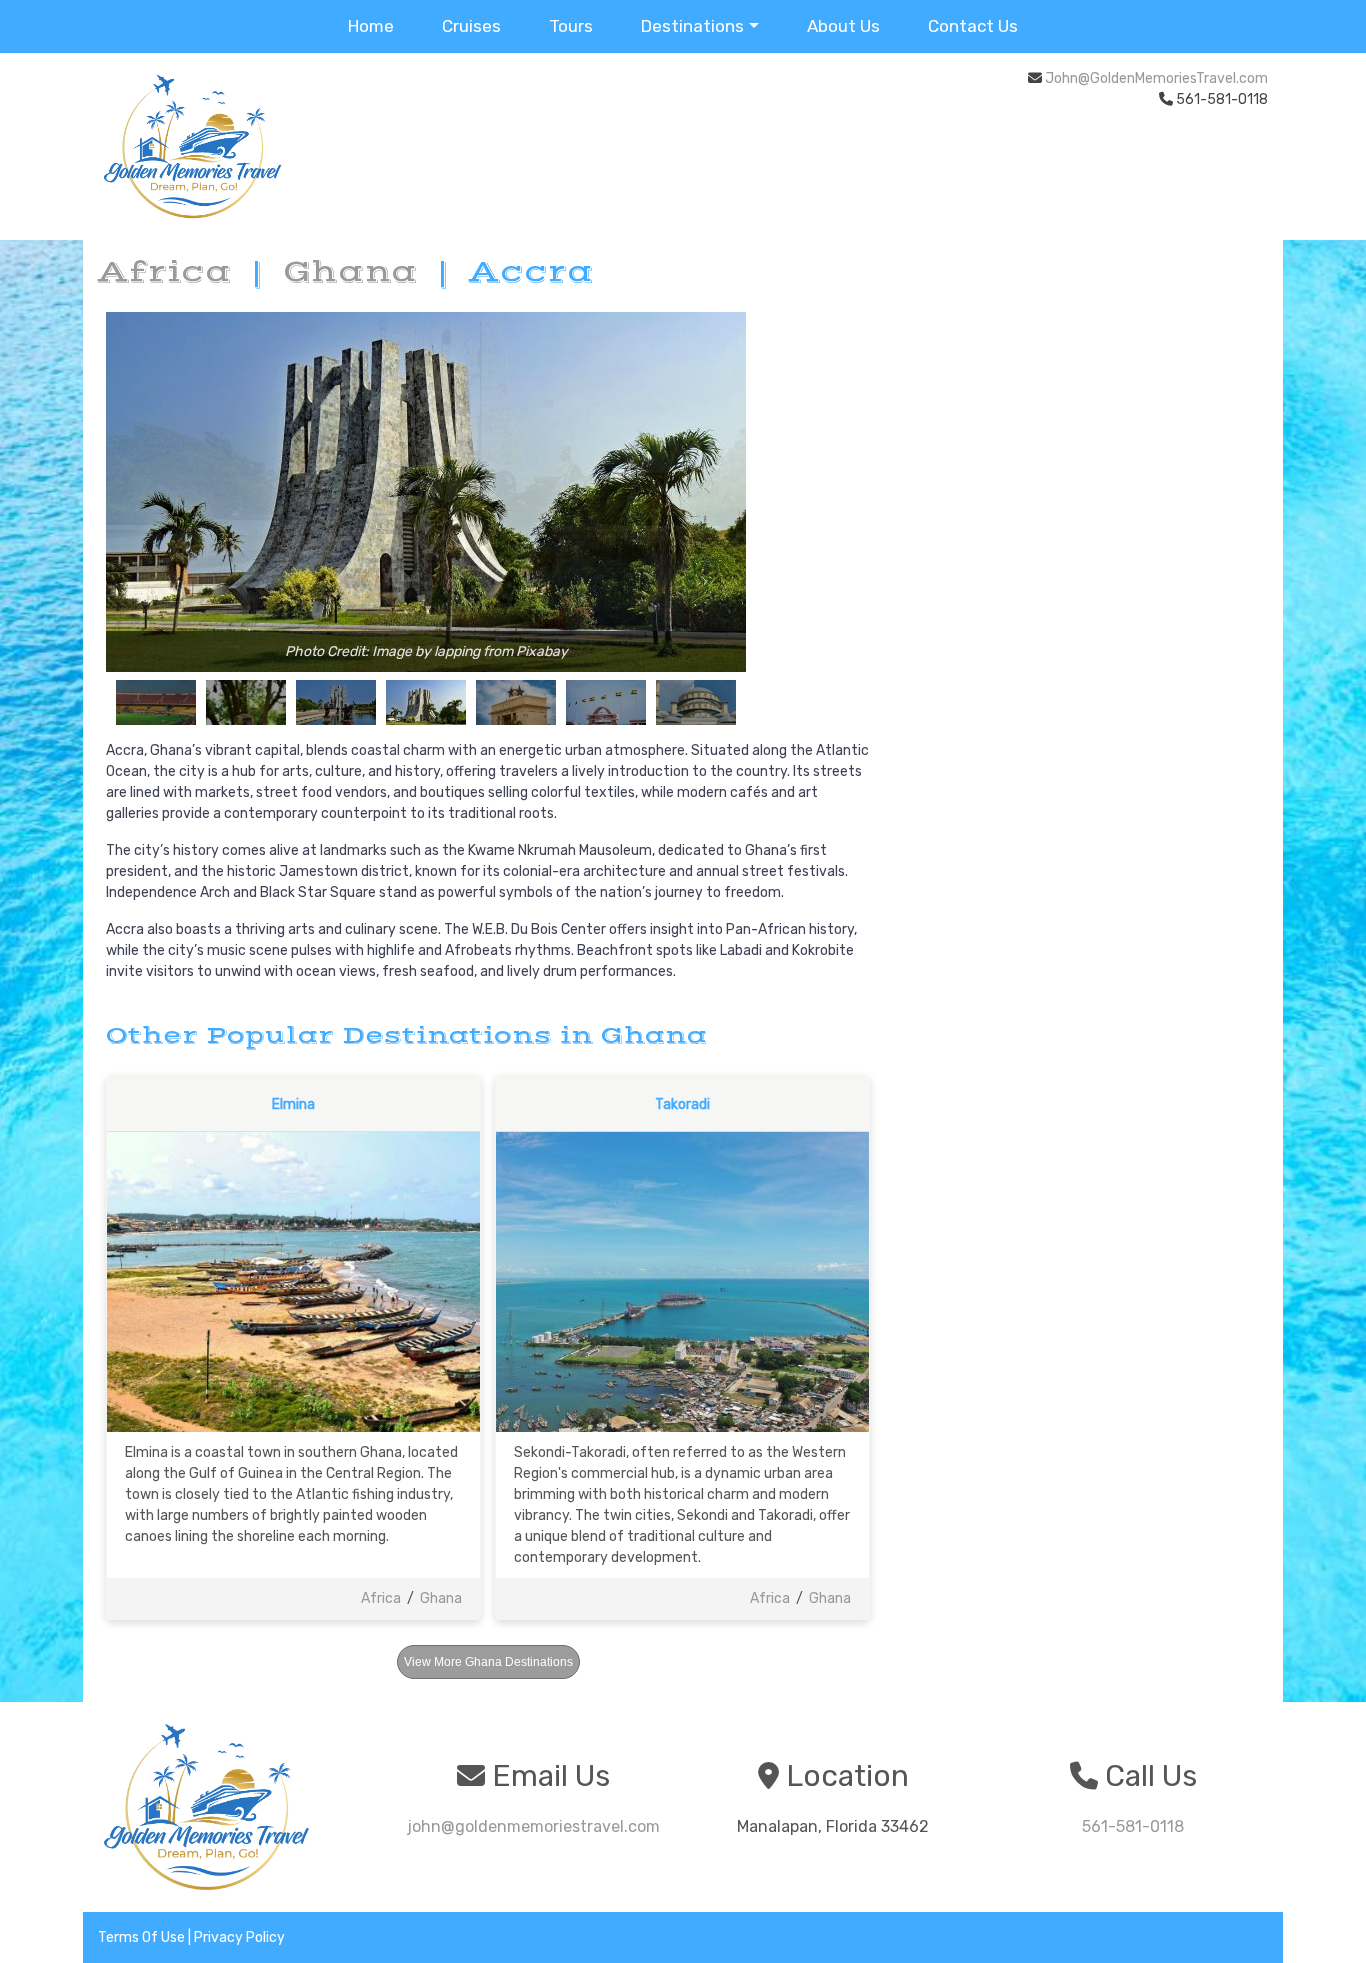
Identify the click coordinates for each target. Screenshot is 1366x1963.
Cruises (471, 26)
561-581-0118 (1133, 1826)
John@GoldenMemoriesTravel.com (1156, 78)
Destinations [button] (692, 26)
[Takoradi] (682, 1281)
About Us (843, 26)
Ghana (350, 272)
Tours (571, 26)
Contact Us (973, 26)
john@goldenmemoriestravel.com (533, 1826)
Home (371, 26)
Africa (165, 272)
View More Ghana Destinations (488, 1662)
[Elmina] (293, 1281)
